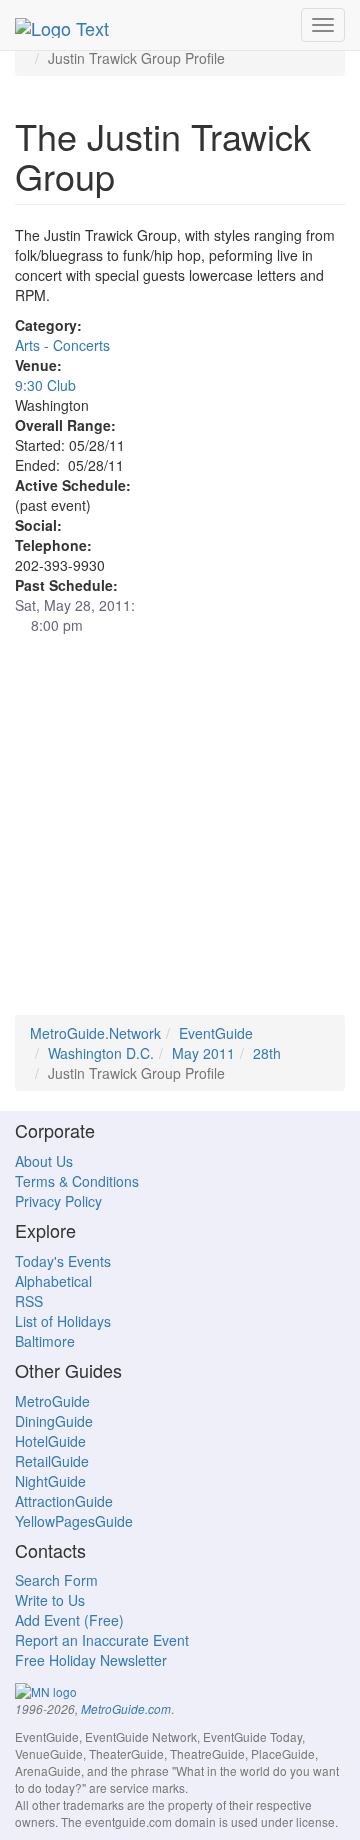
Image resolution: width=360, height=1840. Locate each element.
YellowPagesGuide (74, 1521)
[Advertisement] (180, 835)
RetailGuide (52, 1461)
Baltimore (45, 1341)
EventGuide (216, 1033)
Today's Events (63, 1261)
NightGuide (50, 1481)
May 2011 (203, 1053)
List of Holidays (63, 1321)
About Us (44, 1161)
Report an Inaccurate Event (102, 1640)
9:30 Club (45, 385)
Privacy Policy (58, 1201)
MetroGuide (52, 1401)
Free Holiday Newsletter (91, 1660)
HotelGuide (50, 1441)
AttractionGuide (64, 1501)
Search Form (56, 1580)
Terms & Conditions (77, 1181)
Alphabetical (53, 1281)
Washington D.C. (101, 1053)
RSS (29, 1301)
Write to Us (50, 1600)
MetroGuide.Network (95, 1033)
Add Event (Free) (69, 1620)
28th (267, 1053)
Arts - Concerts (62, 345)
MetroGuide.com (126, 1709)
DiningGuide (54, 1421)
